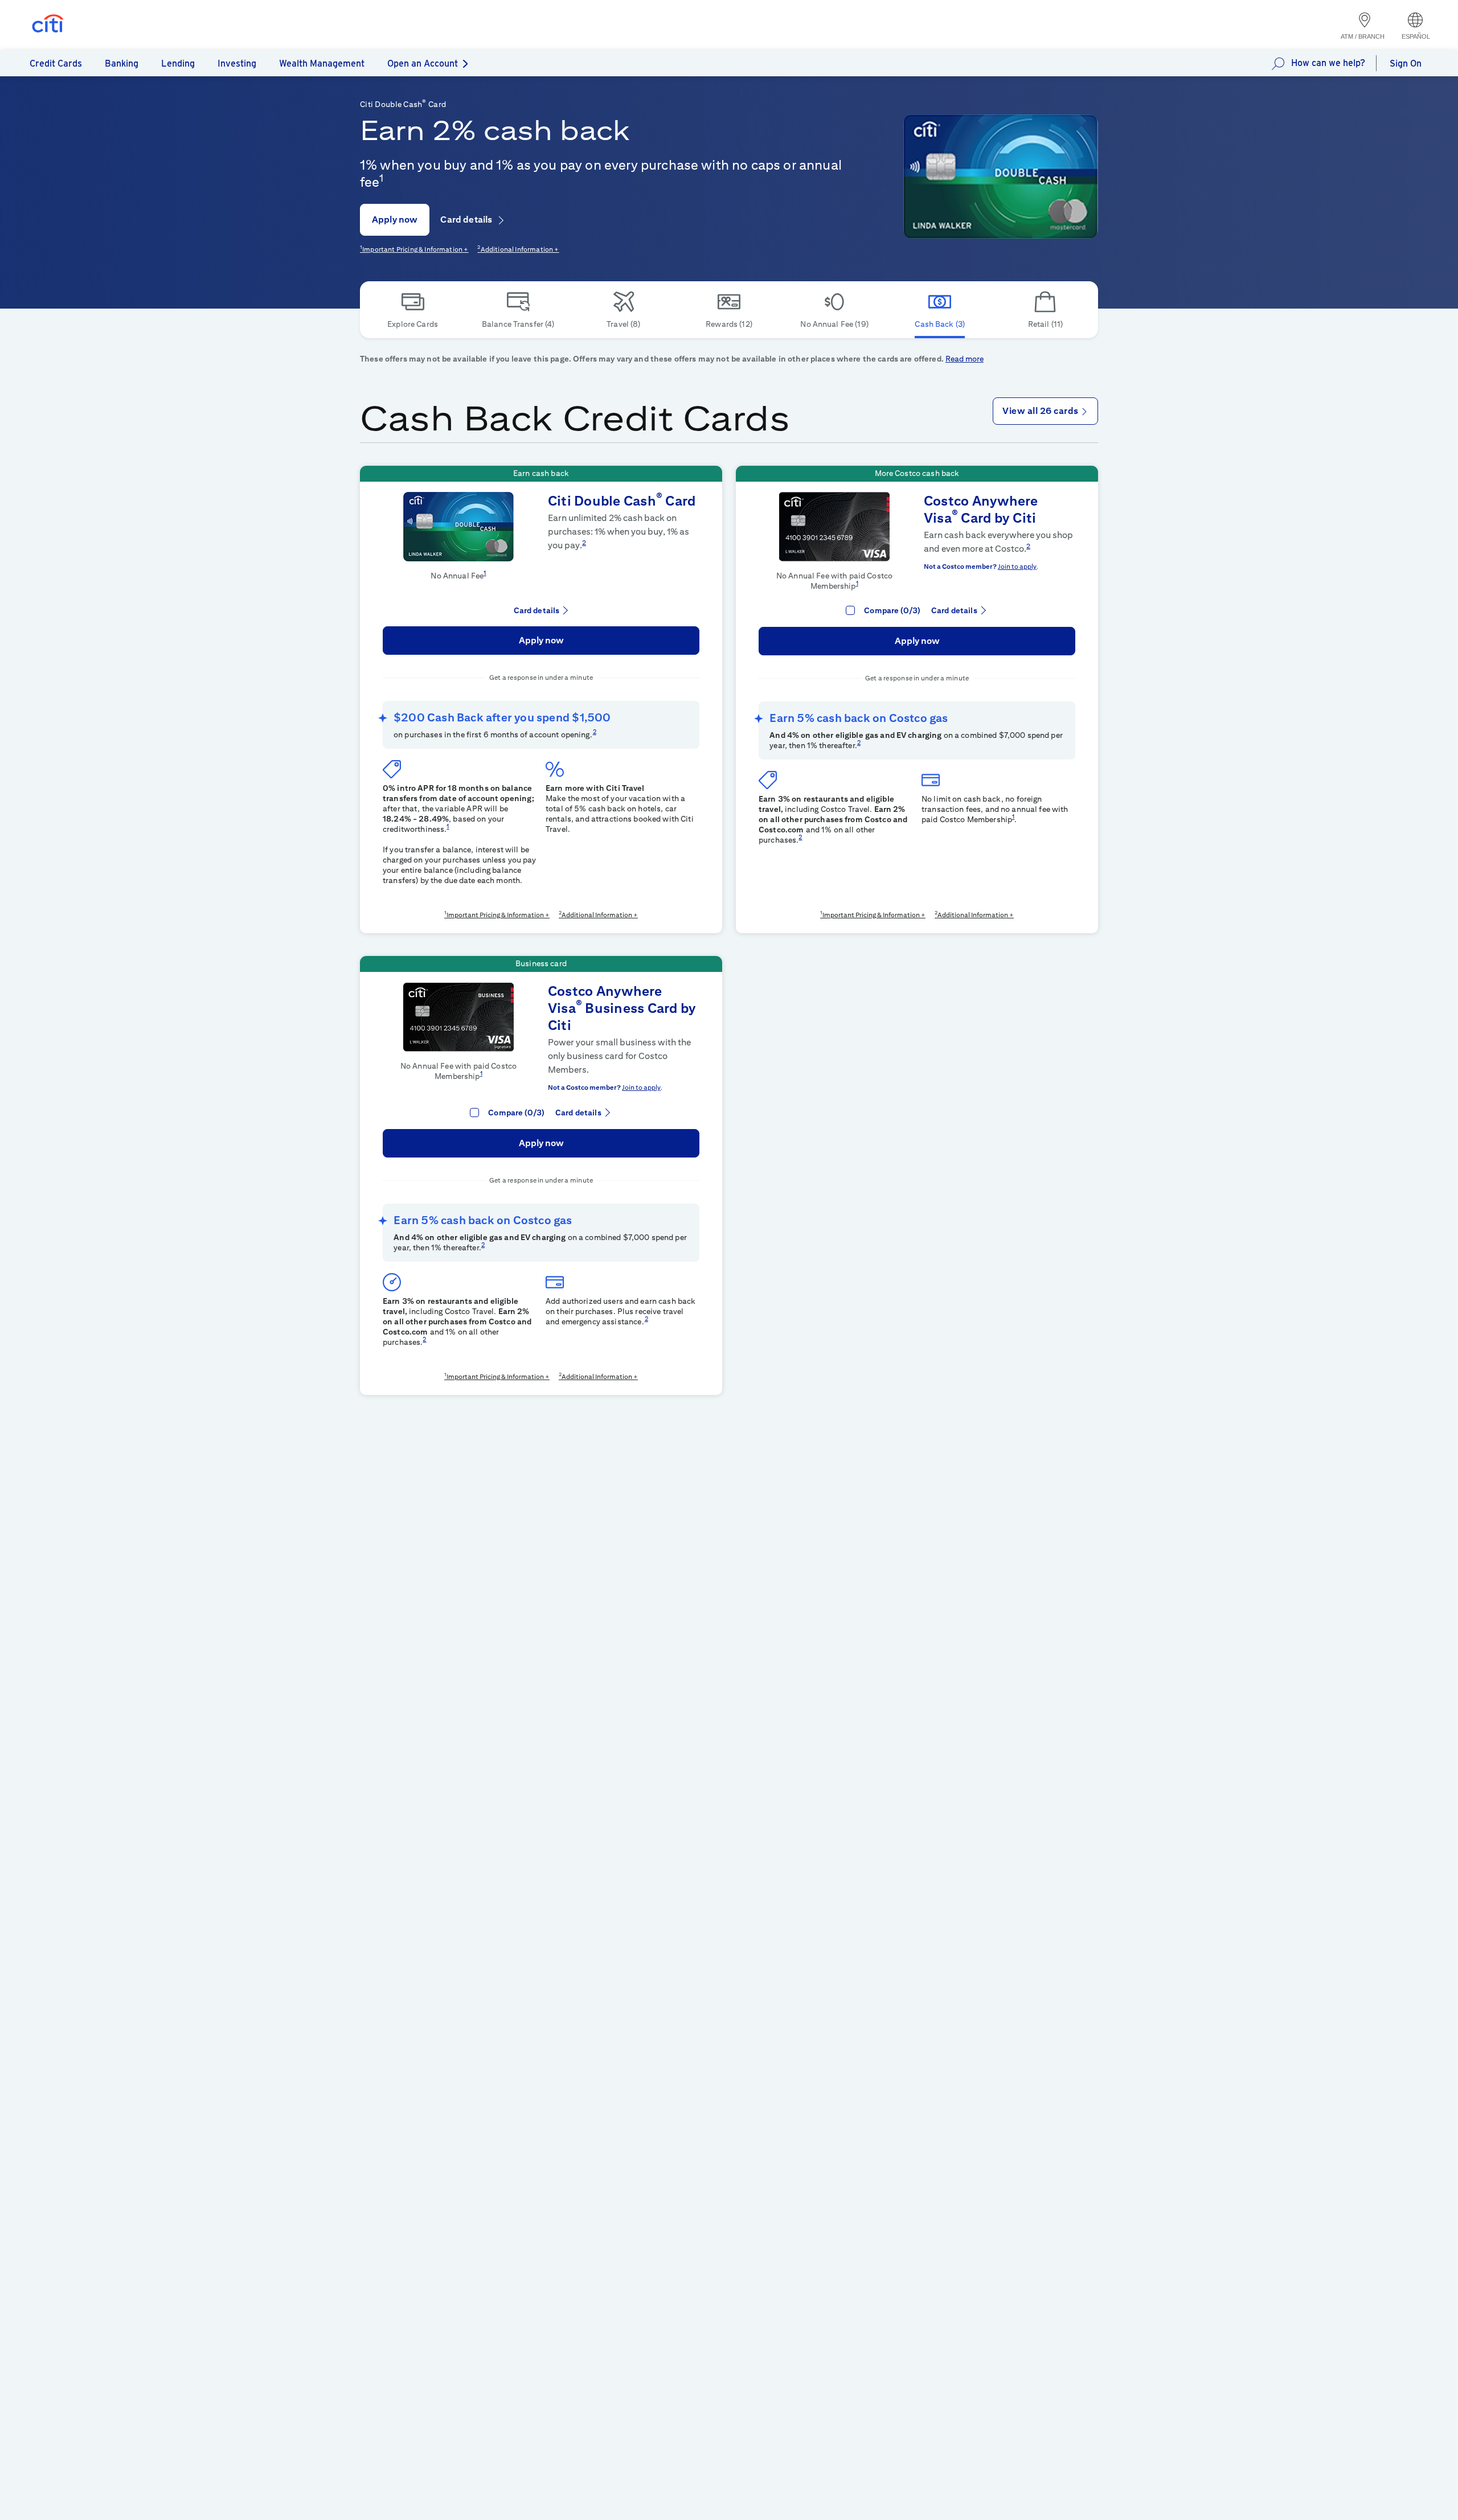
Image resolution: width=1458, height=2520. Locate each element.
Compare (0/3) (892, 610)
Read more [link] (965, 359)
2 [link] (584, 542)
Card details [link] (467, 219)
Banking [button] (122, 63)
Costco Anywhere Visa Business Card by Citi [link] (622, 1008)
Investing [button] (237, 63)
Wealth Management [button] (322, 63)
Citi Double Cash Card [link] (622, 500)
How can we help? (1328, 63)
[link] (1001, 177)
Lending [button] (178, 63)
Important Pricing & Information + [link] (415, 249)
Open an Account (423, 63)
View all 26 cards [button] (1041, 411)
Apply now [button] (395, 219)
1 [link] (381, 178)
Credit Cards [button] (56, 63)
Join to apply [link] (1017, 566)
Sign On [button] (1406, 63)
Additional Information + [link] (520, 249)
